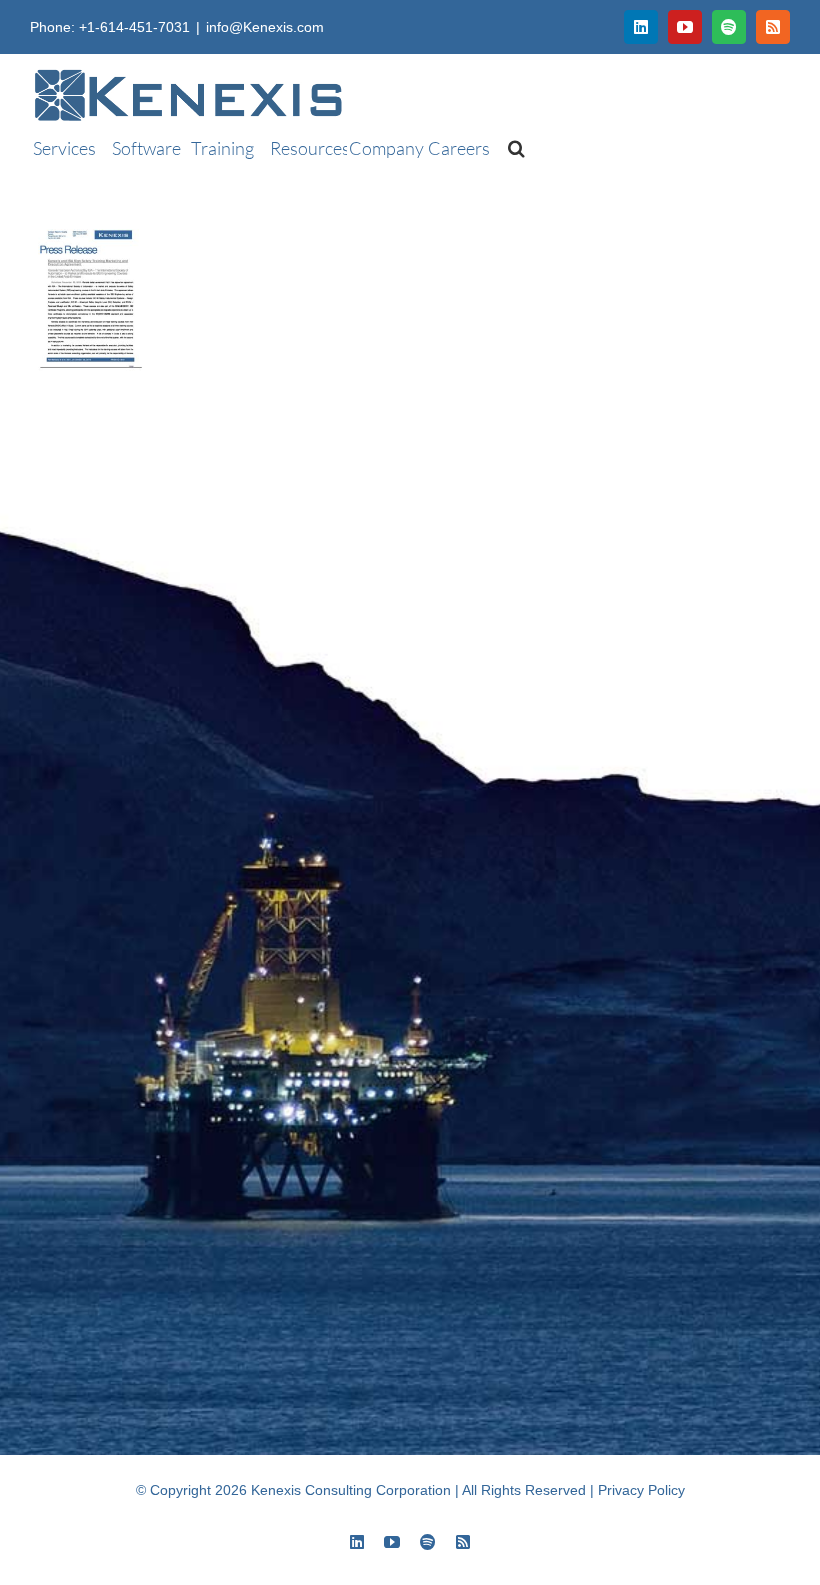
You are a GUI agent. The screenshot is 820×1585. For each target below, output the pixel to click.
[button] (507, 148)
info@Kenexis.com (265, 27)
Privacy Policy (641, 1490)
